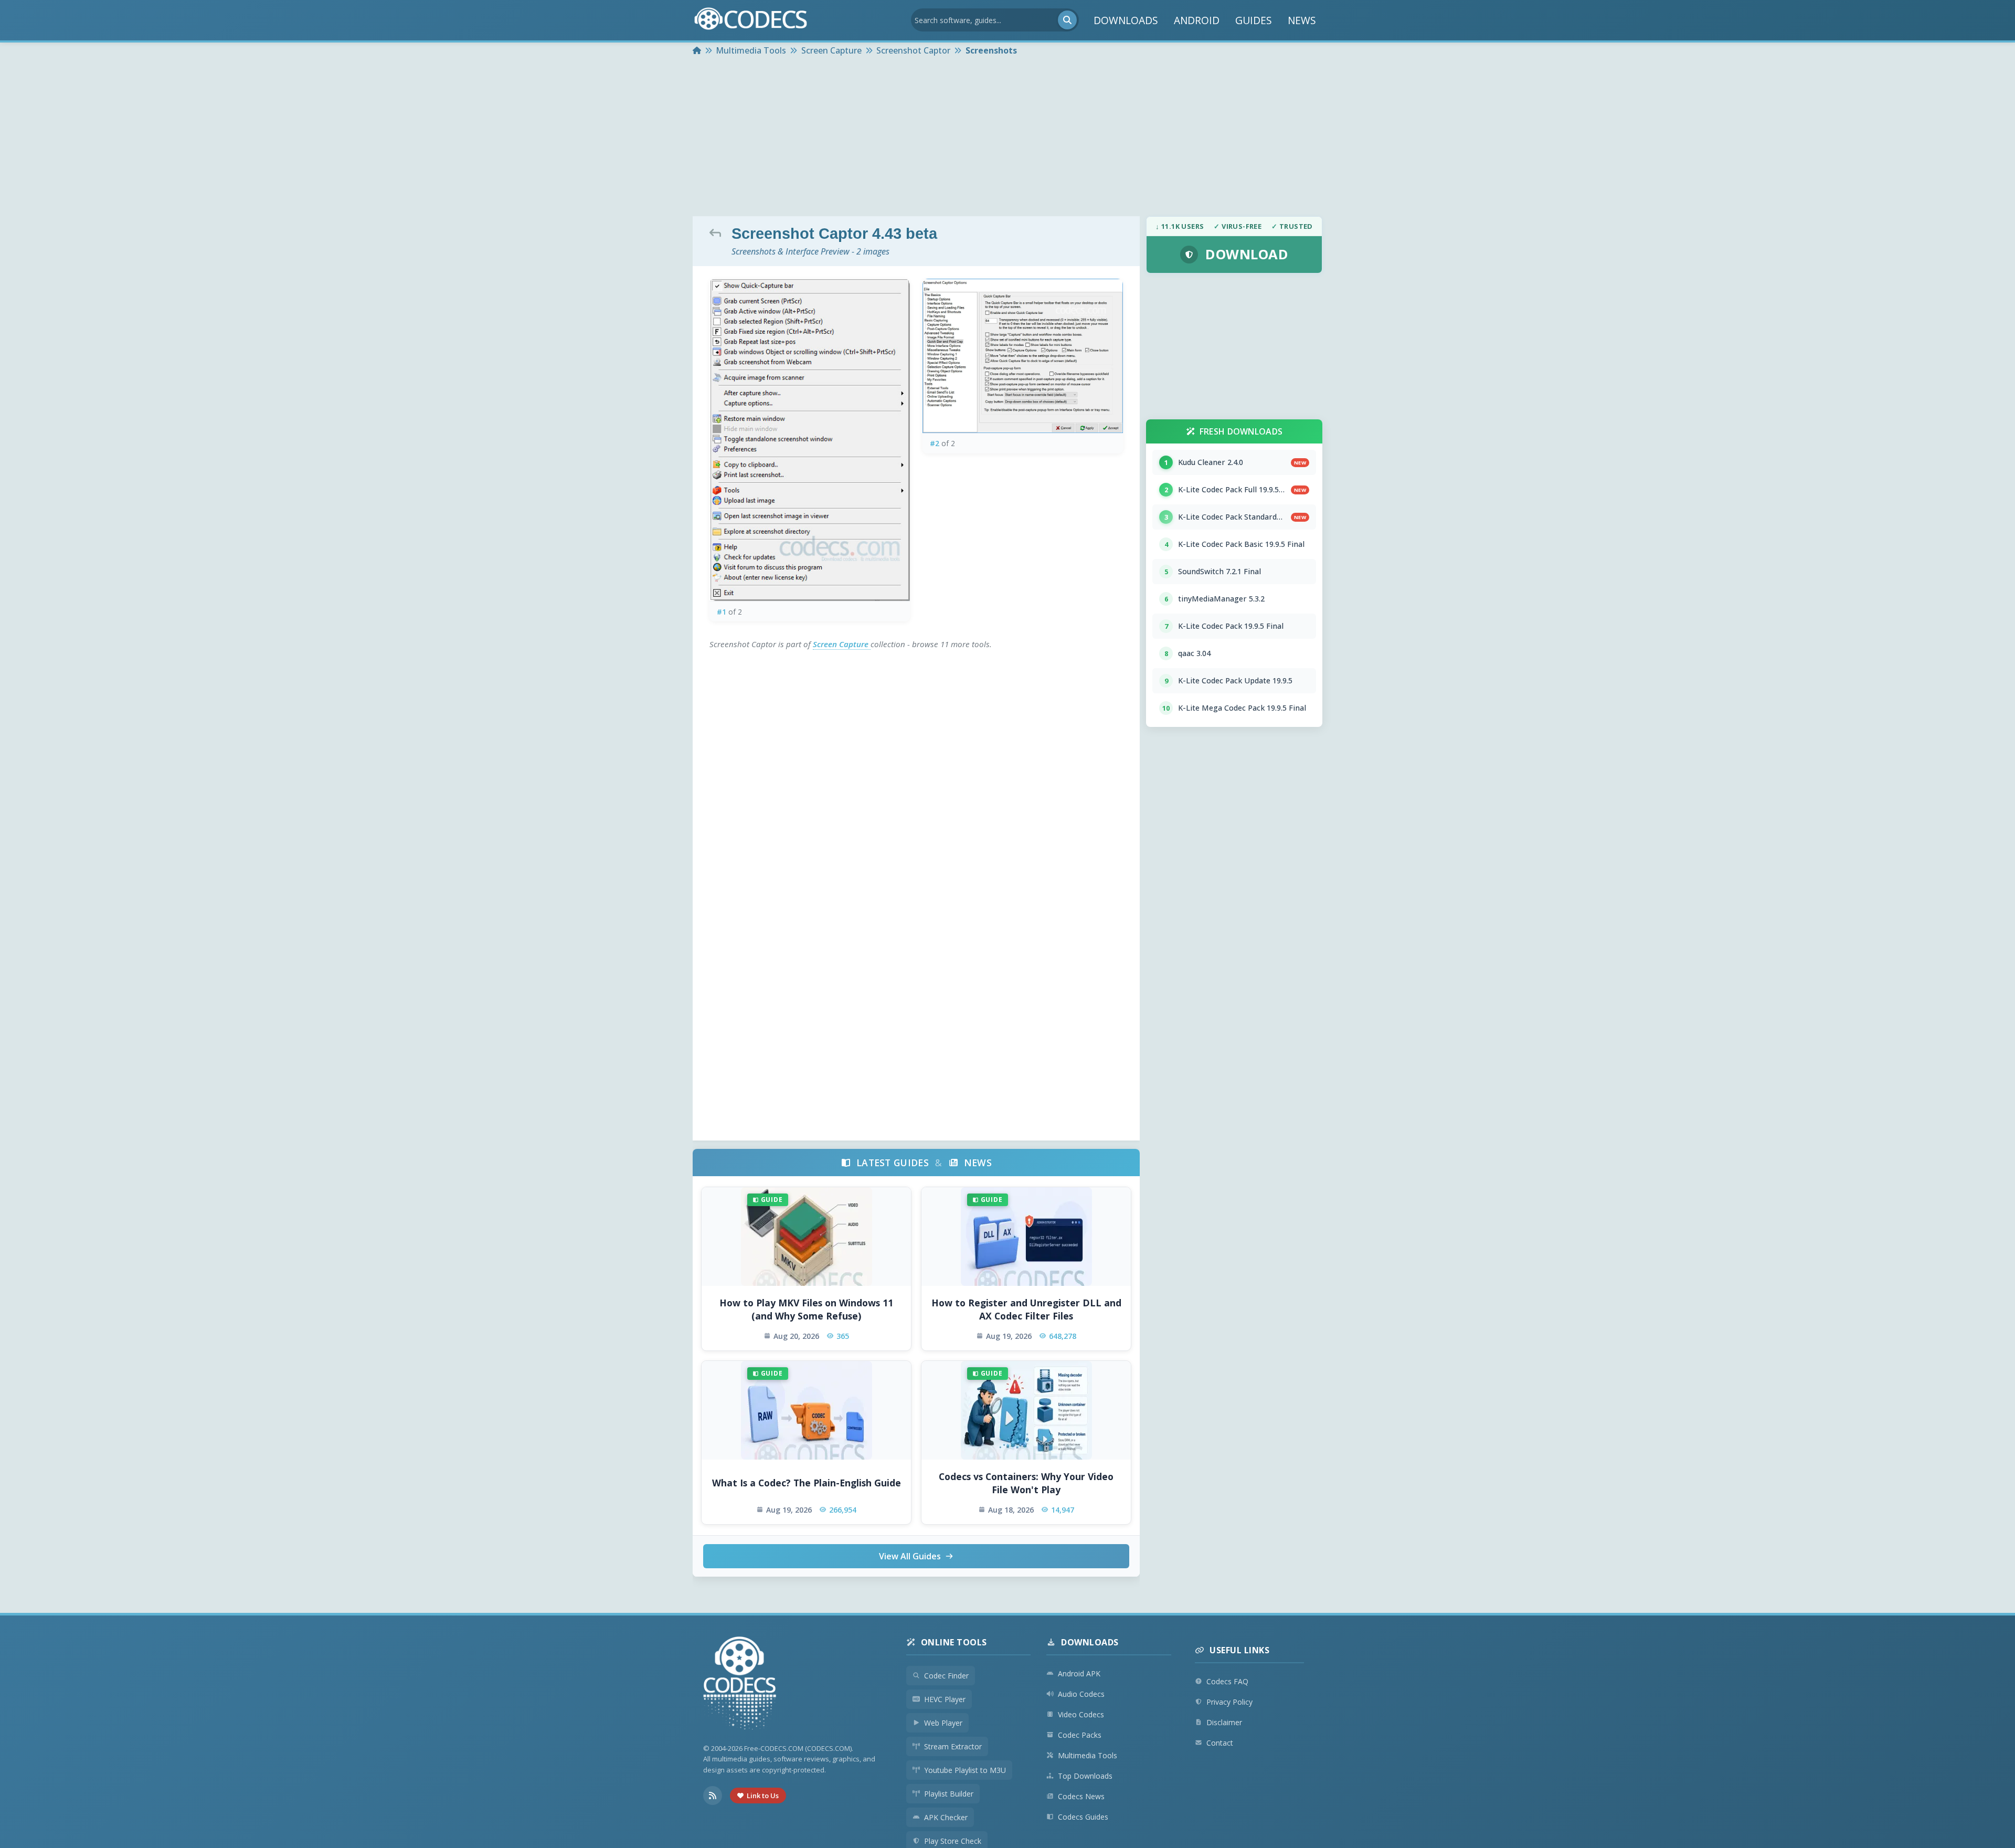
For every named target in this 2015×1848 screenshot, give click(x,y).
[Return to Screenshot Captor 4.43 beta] (718, 233)
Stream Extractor (953, 1746)
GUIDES (1254, 20)
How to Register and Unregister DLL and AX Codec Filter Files (1026, 1309)
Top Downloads (1085, 1776)
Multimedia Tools (1088, 1755)
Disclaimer (1224, 1722)
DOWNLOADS (1126, 20)
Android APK (1079, 1673)
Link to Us (763, 1796)
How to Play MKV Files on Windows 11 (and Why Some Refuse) (806, 1309)
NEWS (1302, 20)
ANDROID (1197, 20)
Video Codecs (1081, 1714)
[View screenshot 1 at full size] (810, 440)
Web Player (943, 1723)
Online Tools (954, 1642)
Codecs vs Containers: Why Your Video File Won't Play (1026, 1483)
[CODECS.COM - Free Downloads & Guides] (740, 1685)
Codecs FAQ (1227, 1681)
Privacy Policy (1229, 1702)
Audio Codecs (1081, 1694)
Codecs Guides (1083, 1817)
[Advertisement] (1008, 138)
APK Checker (946, 1817)
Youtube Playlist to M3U (965, 1770)
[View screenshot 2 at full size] (1023, 356)
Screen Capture (842, 644)
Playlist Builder (949, 1794)
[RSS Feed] (713, 1796)
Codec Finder (946, 1676)
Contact (1220, 1743)
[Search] (1067, 20)
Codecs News (1081, 1796)
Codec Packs (1080, 1735)
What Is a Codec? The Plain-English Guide (807, 1483)
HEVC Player (945, 1699)
